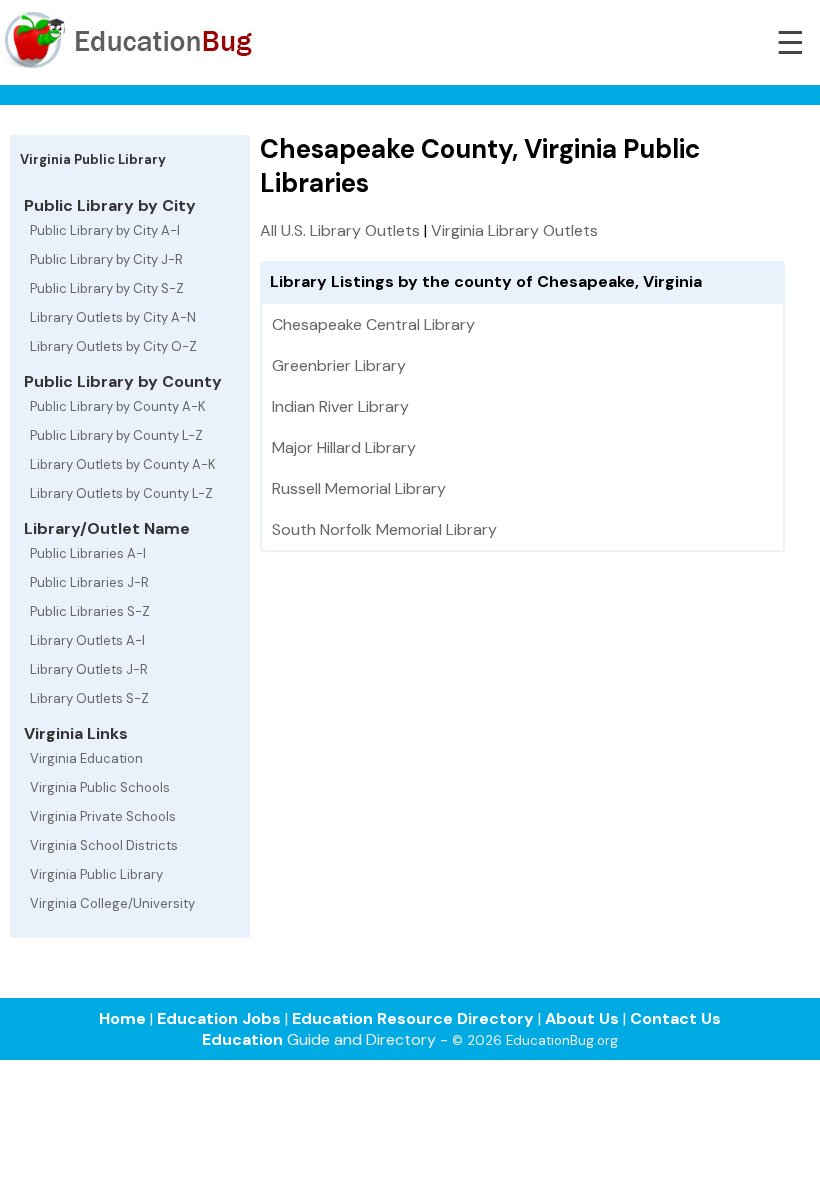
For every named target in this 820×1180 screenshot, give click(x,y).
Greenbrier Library (339, 365)
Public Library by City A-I (105, 230)
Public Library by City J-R (106, 259)
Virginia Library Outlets (514, 230)
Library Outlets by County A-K (123, 464)
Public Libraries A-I (88, 553)
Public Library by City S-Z (107, 288)
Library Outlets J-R (89, 669)
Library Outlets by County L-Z (121, 493)
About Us (582, 1018)
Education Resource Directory (413, 1018)
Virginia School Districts (104, 845)
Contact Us (675, 1018)
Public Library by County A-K (118, 406)
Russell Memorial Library (359, 488)
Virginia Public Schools (100, 787)
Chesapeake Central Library (373, 324)
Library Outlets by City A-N (113, 317)
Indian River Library (340, 406)
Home (122, 1018)
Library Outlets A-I (87, 640)
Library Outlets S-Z (89, 698)
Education (242, 1039)
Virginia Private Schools (103, 816)
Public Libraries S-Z (90, 611)
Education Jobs (219, 1018)
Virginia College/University (112, 903)
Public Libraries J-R (89, 582)
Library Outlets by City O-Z (113, 346)
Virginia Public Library (96, 874)
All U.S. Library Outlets (340, 230)
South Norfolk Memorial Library (384, 529)
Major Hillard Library (344, 447)
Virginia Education (86, 758)
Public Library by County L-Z (116, 435)
